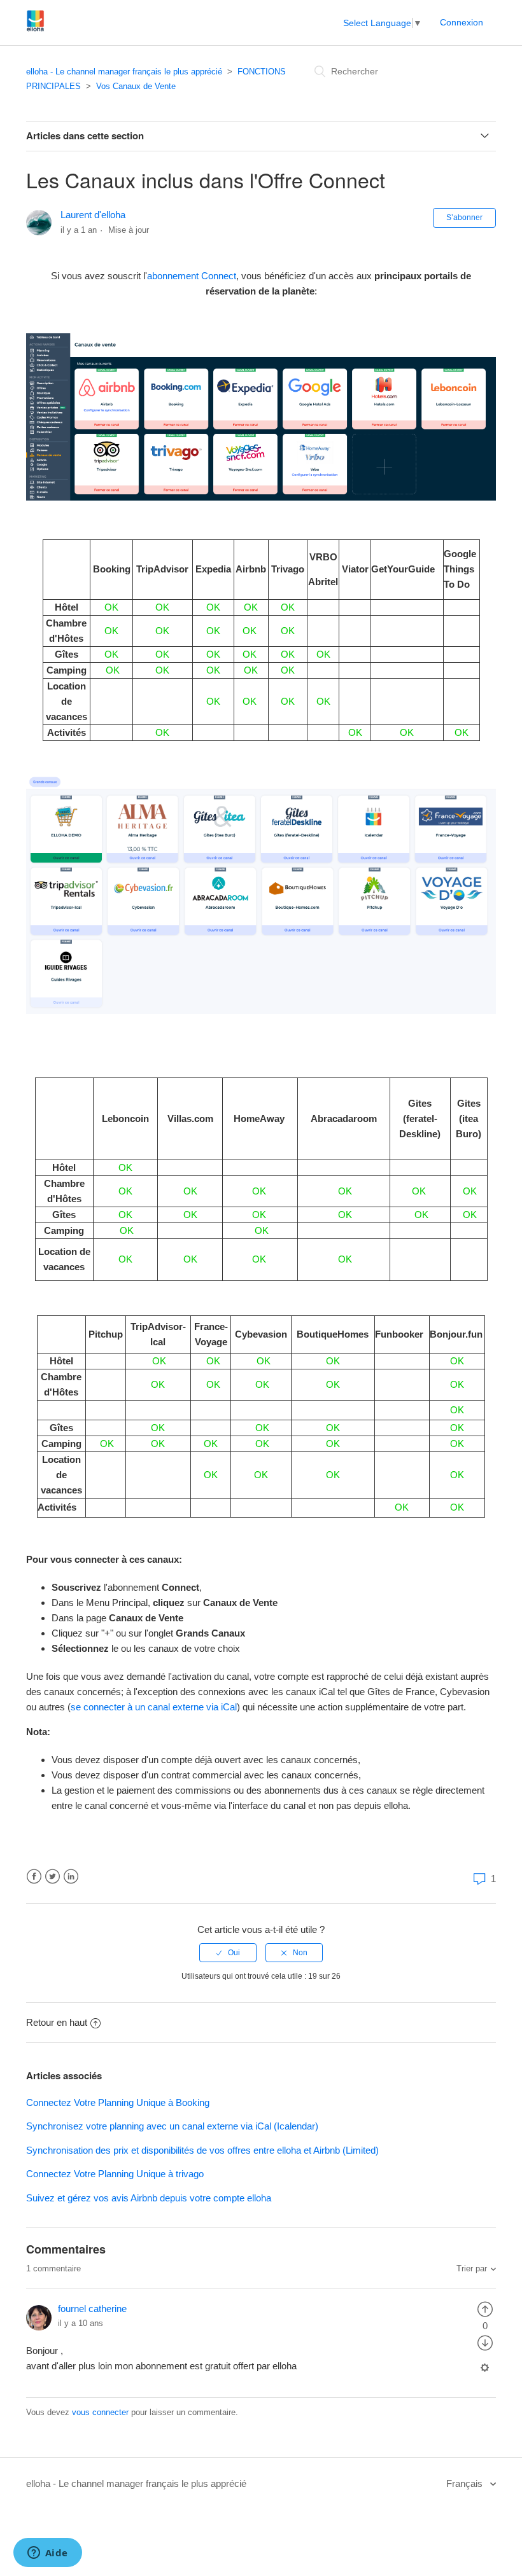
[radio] (228, 1953)
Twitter (53, 1877)
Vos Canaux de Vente (136, 86)
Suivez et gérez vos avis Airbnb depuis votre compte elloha (149, 2198)
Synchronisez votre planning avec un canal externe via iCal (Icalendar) (172, 2126)
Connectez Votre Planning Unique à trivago (115, 2174)
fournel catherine (92, 2309)
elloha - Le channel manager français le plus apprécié (124, 72)
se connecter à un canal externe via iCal (154, 1707)
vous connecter (100, 2412)
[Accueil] (35, 29)
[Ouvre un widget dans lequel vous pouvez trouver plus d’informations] (47, 2554)
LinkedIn (71, 1877)
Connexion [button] (462, 22)
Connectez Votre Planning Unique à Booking (118, 2102)
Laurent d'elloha (93, 215)
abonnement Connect (192, 276)
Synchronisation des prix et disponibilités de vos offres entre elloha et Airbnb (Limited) (202, 2150)
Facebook (34, 1877)
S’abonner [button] (464, 218)
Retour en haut (57, 2022)
